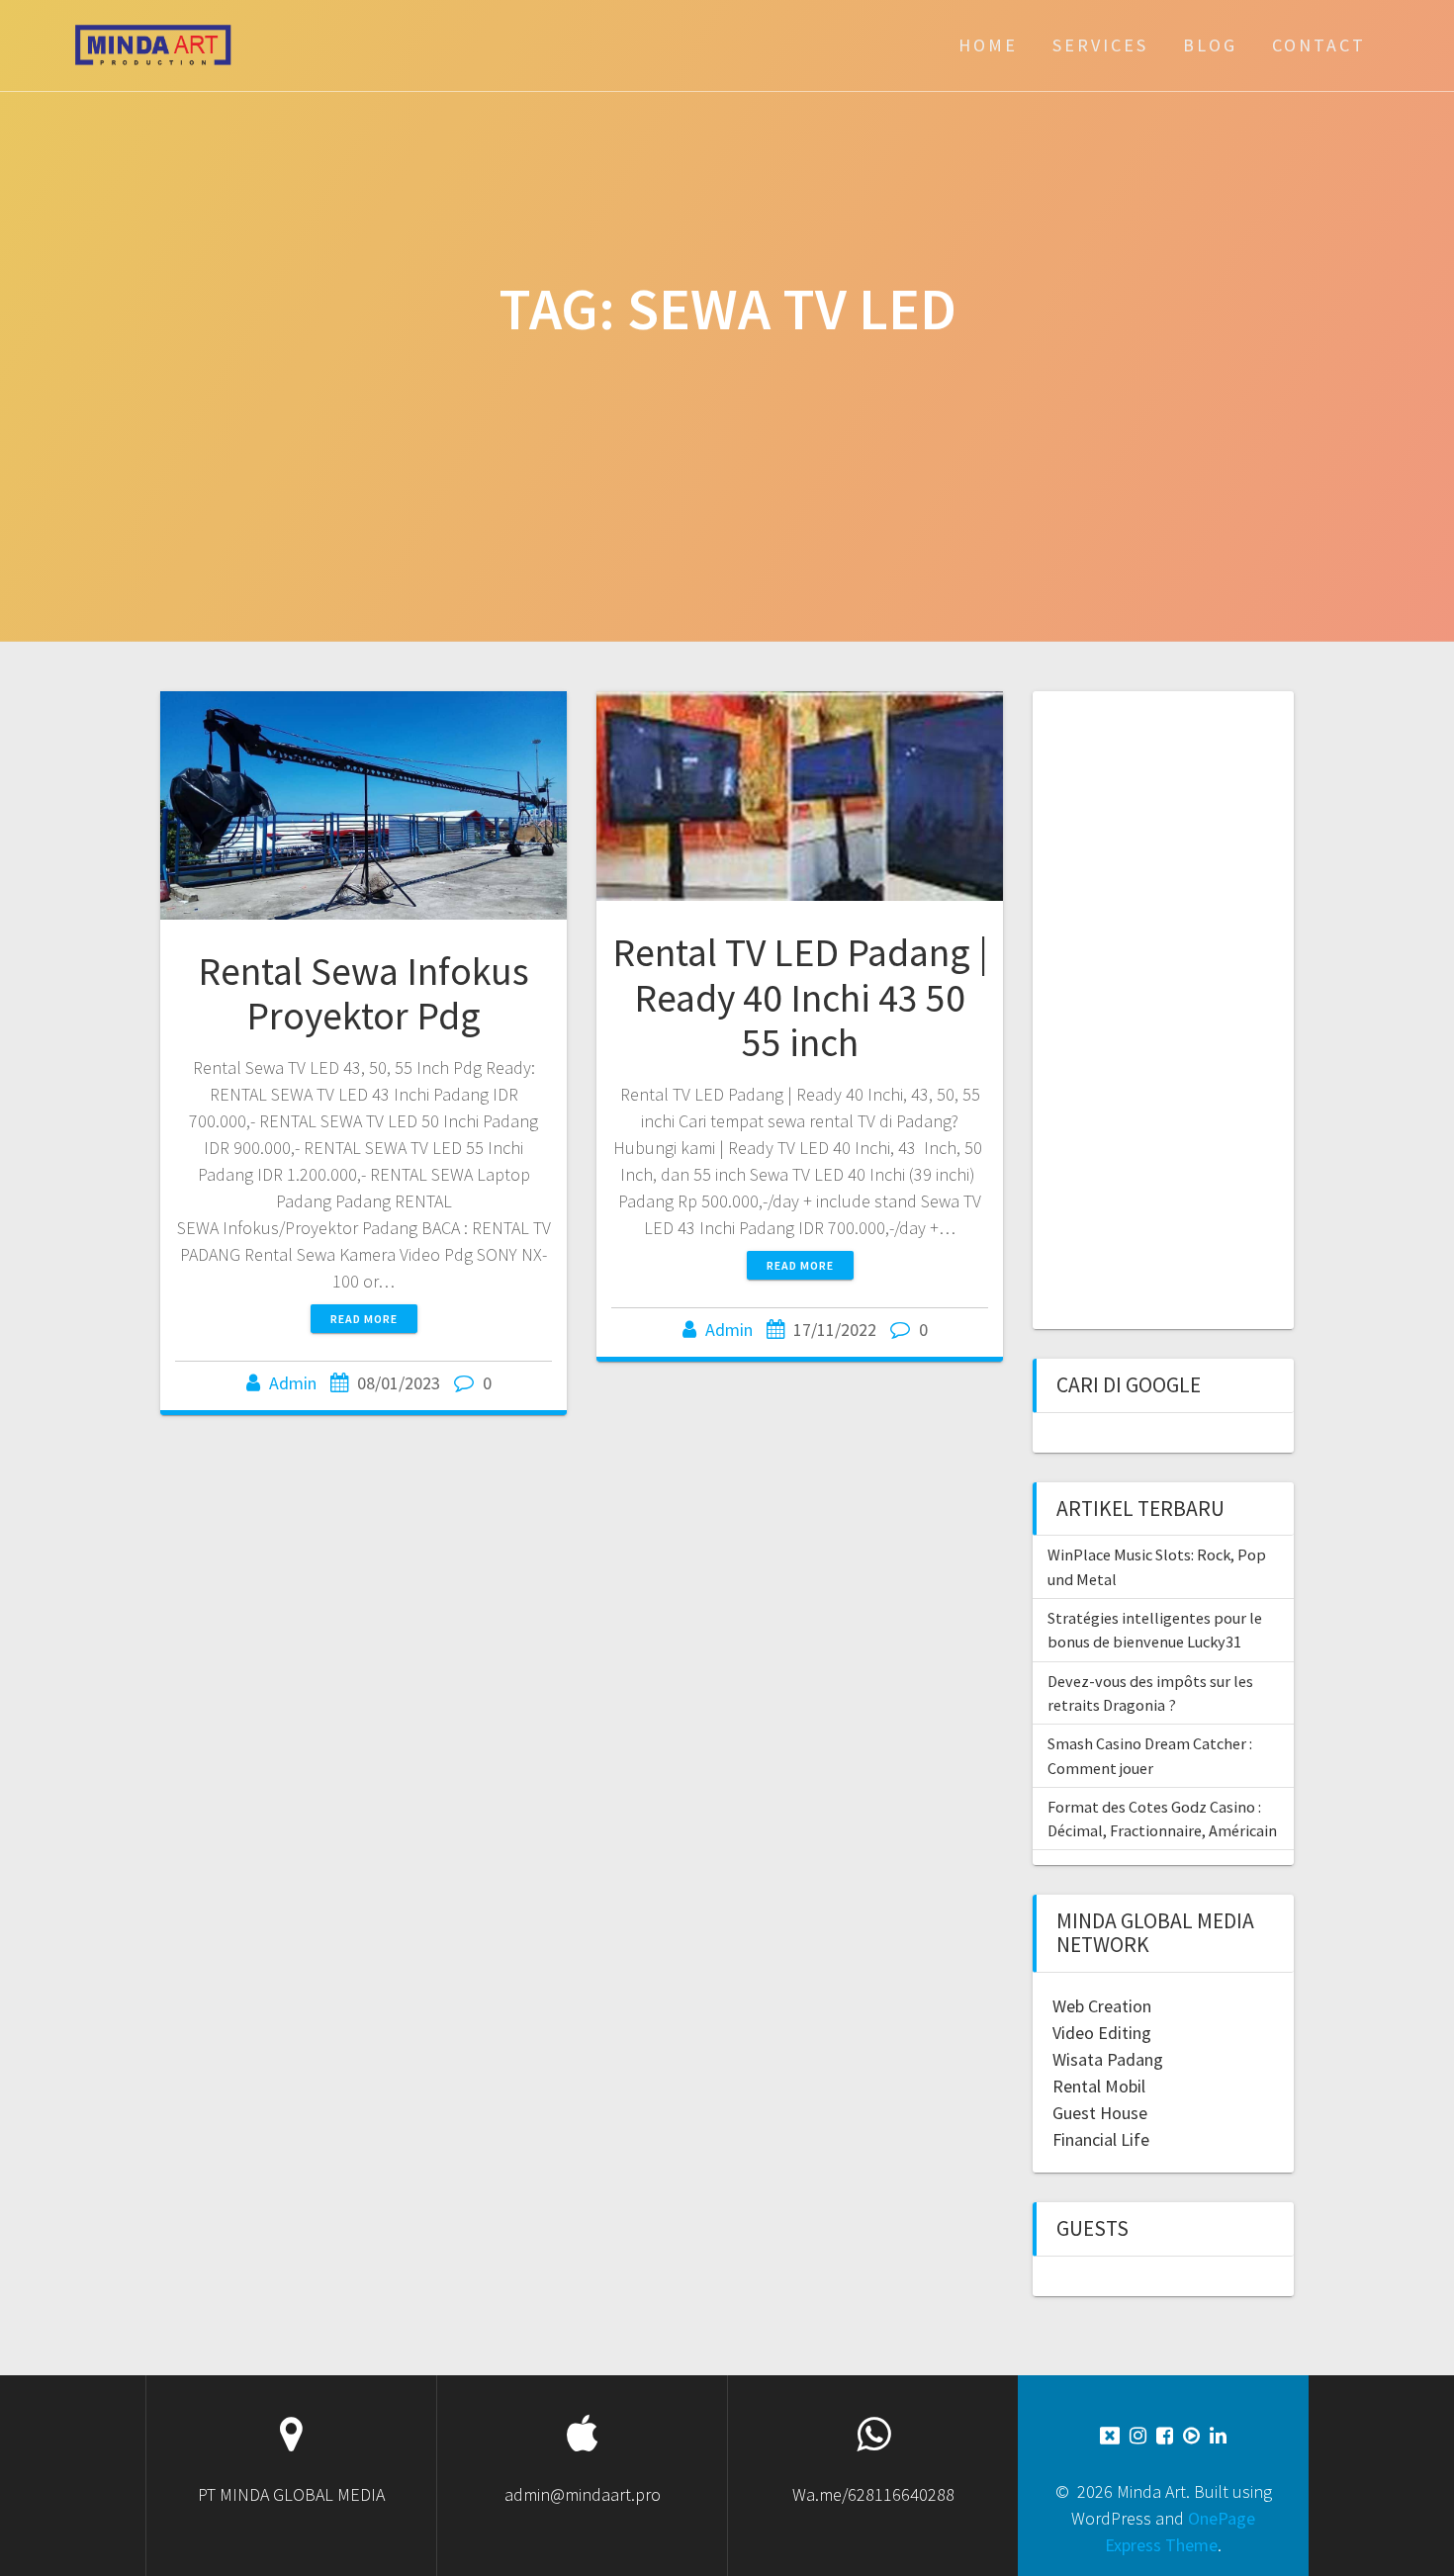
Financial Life (1101, 2139)
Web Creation (1102, 2006)
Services (1100, 45)
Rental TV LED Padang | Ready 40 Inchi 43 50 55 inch (800, 997)
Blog (1210, 45)
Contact (1319, 45)
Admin (293, 1383)
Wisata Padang (1108, 2059)
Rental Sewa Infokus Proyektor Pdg (363, 994)
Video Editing (1102, 2033)
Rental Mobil (1099, 2086)
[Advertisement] (1161, 1008)
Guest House (1100, 2113)
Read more (364, 1319)
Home (988, 45)
